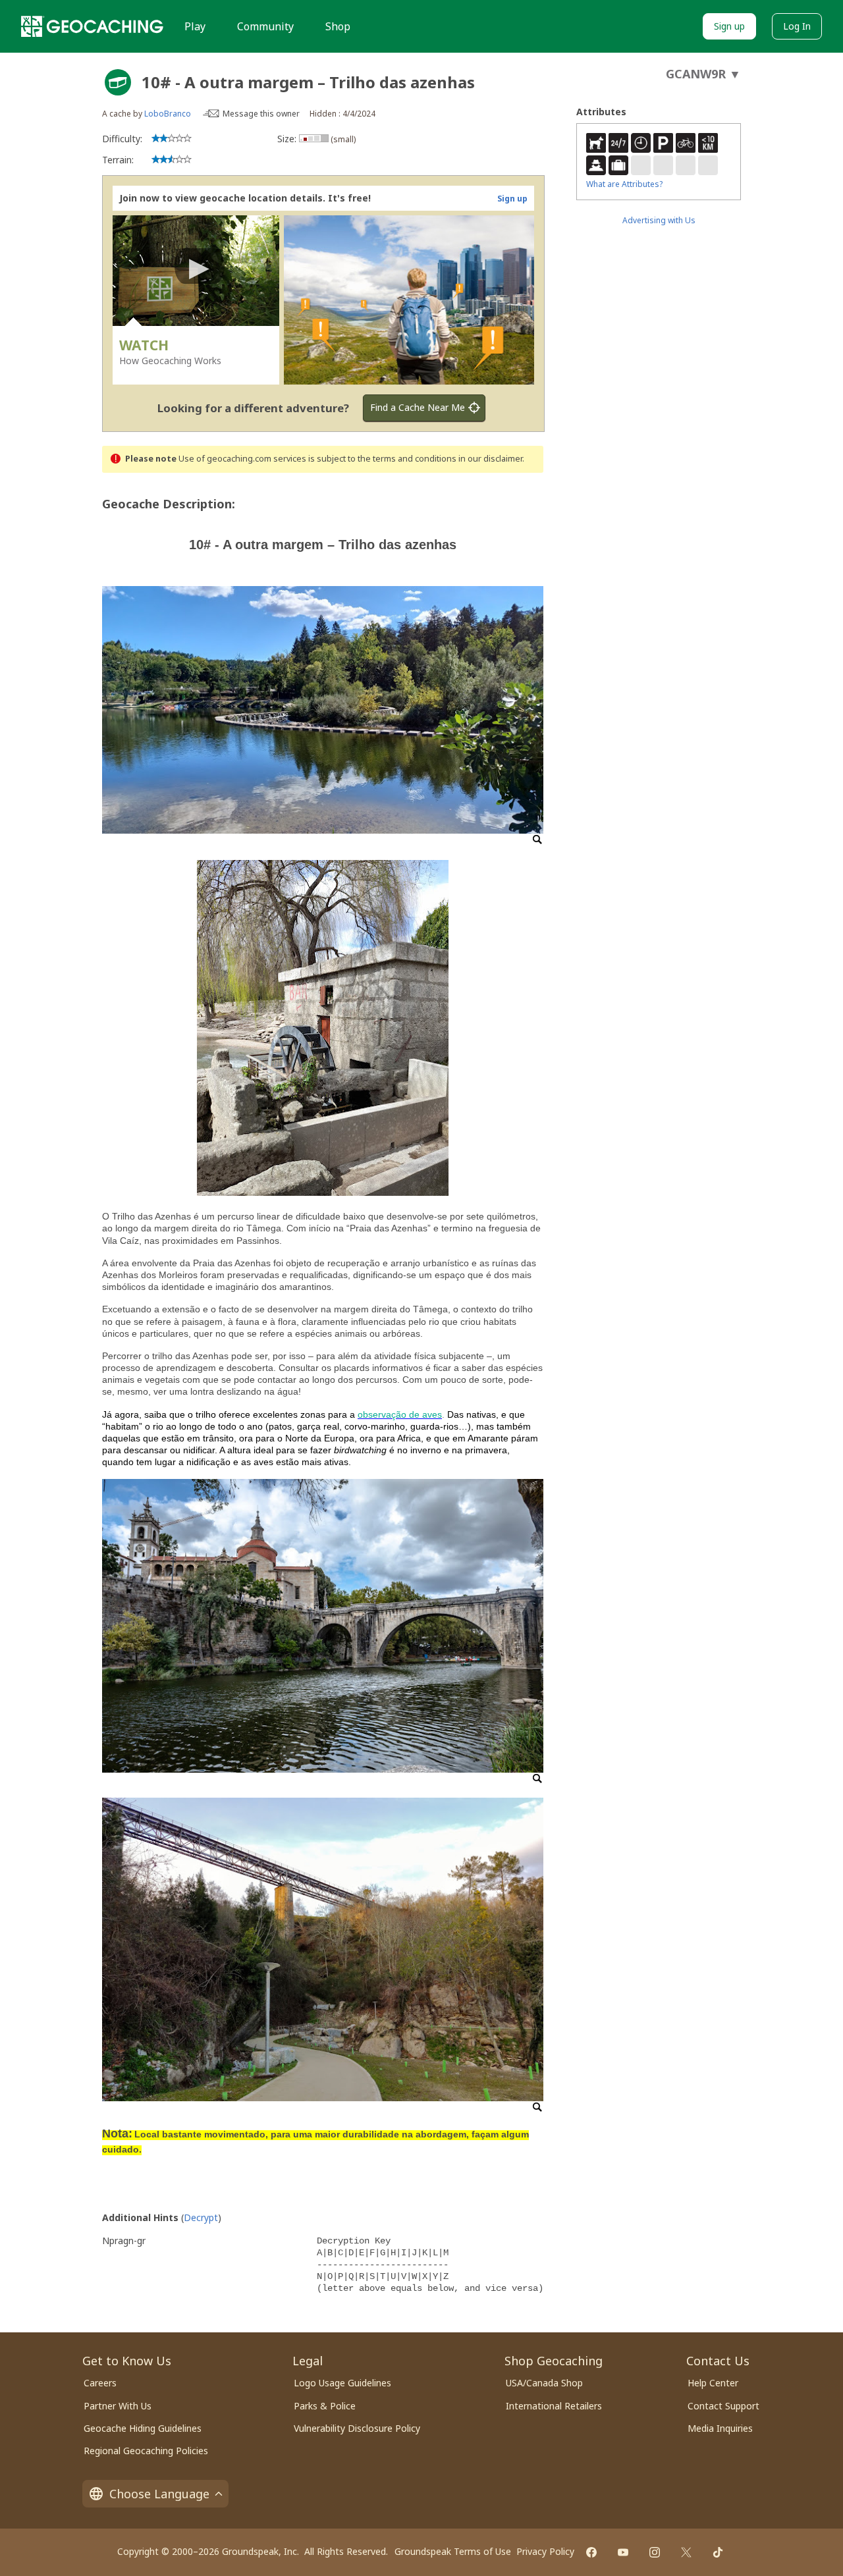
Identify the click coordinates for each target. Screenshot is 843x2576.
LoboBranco (168, 114)
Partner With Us (118, 2406)
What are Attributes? (624, 184)
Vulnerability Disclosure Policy (357, 2428)
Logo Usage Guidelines (342, 2383)
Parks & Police (325, 2406)
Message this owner (261, 114)
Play (195, 26)
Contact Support (723, 2406)
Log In (797, 26)
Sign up (729, 26)
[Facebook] (591, 2552)
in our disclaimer (490, 459)
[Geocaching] (92, 26)
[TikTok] (718, 2552)
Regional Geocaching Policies (146, 2451)
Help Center (713, 2383)
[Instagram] (655, 2552)
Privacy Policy (545, 2551)
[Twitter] (686, 2552)
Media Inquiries (720, 2428)
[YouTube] (623, 2552)
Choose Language (159, 2494)
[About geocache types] (118, 82)
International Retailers (554, 2406)
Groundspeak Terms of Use (453, 2551)
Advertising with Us (659, 220)
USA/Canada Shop (544, 2383)
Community (265, 26)
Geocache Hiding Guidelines (143, 2428)
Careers (100, 2383)
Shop (338, 26)
